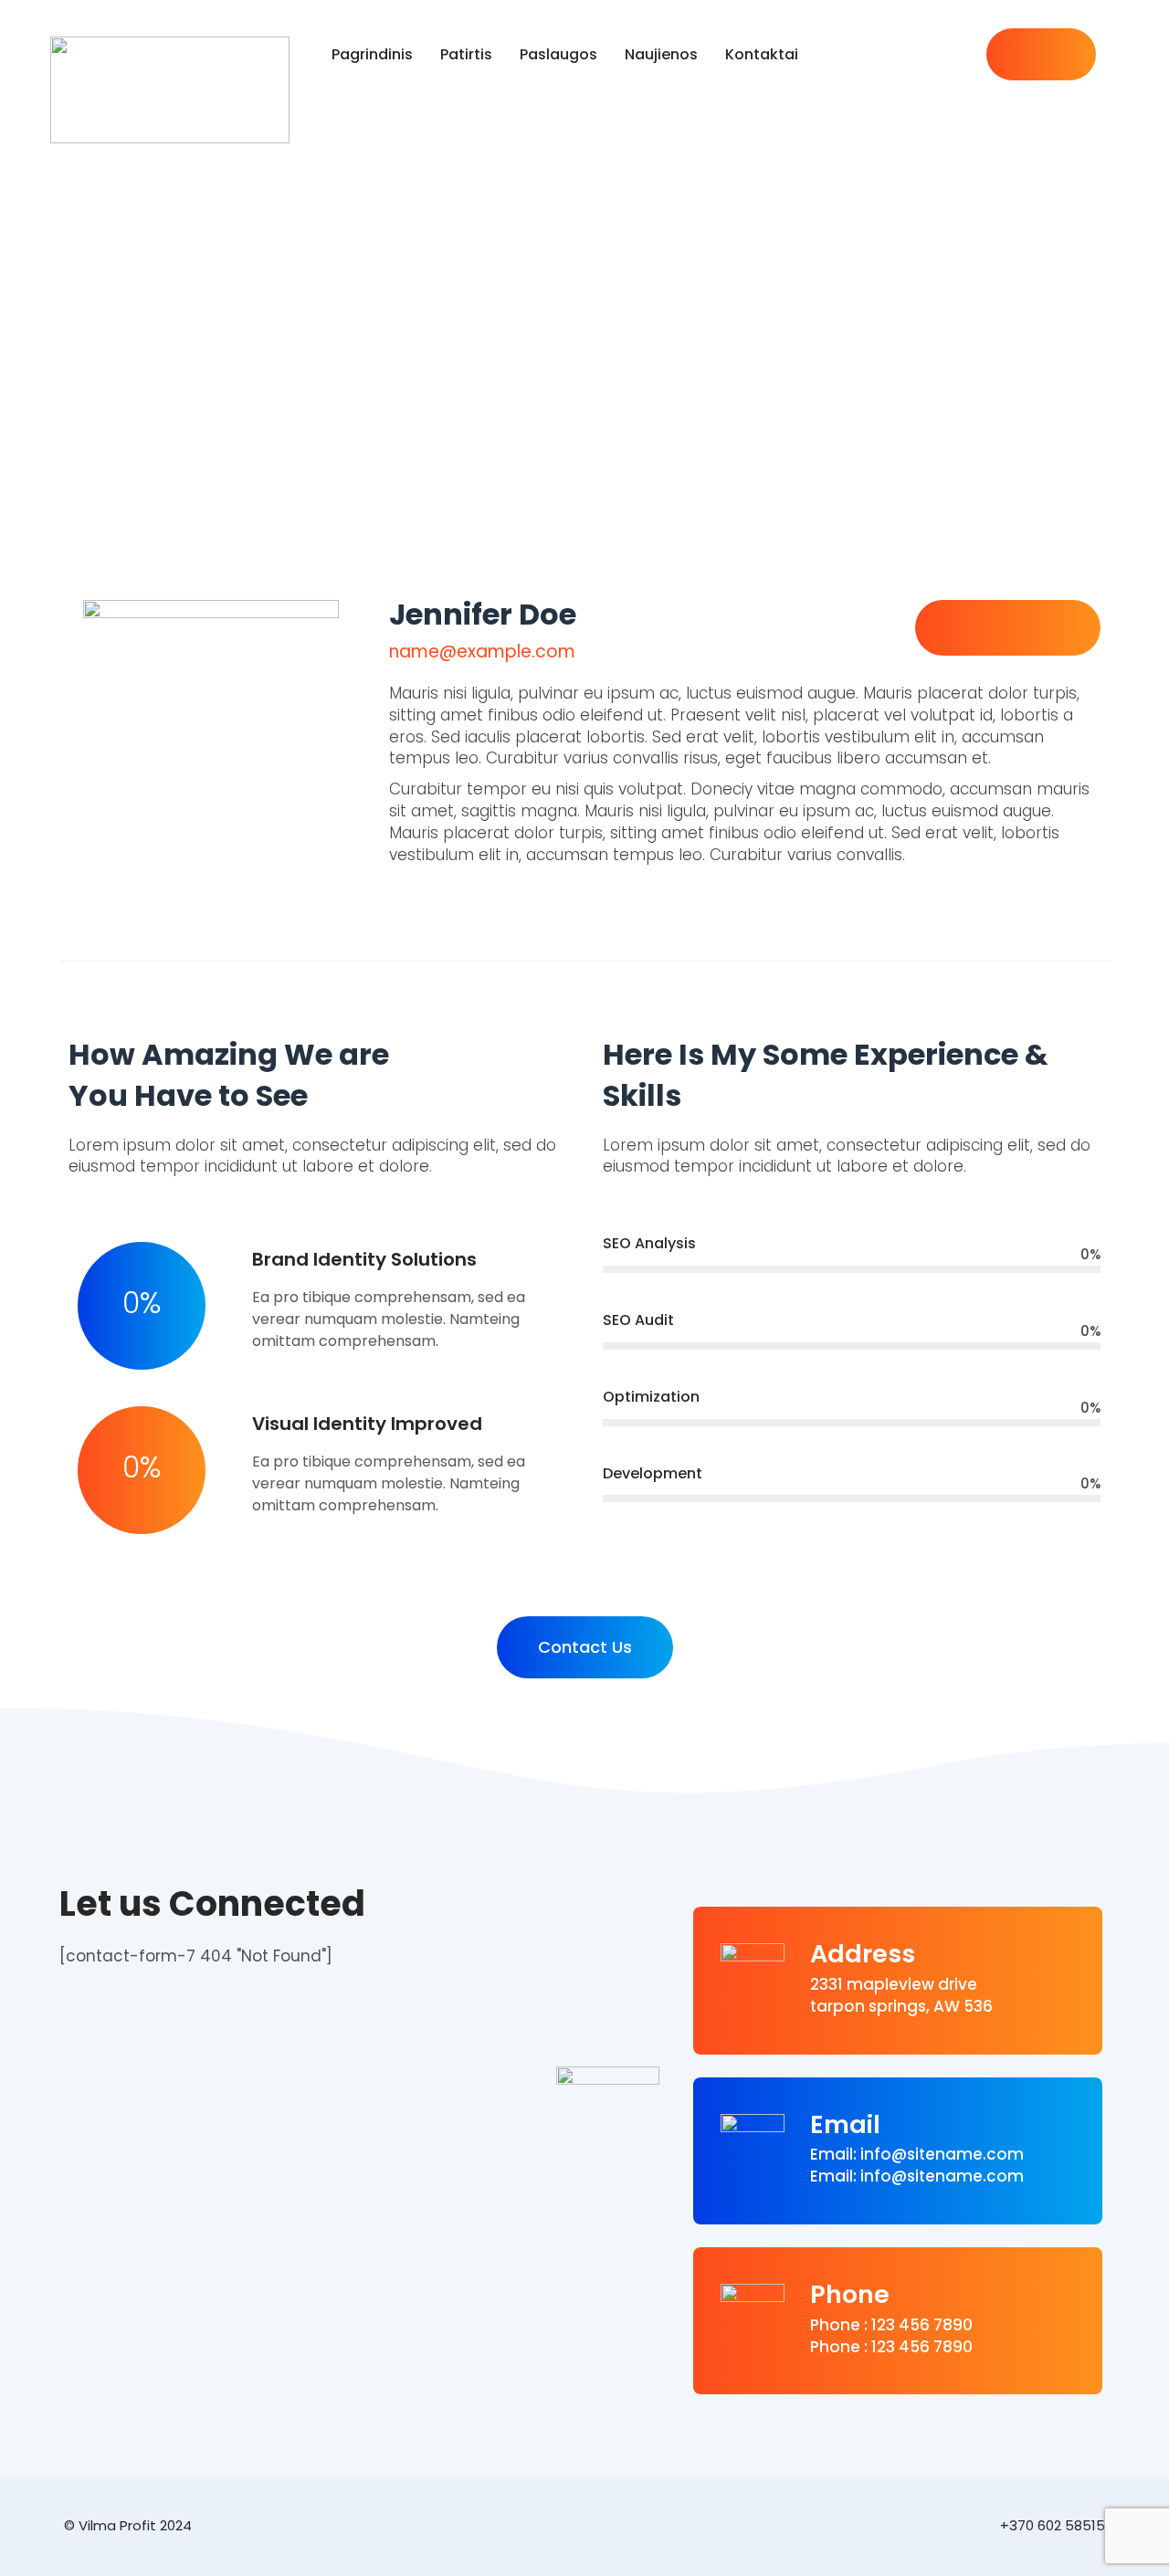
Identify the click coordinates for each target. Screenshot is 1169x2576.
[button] (585, 1647)
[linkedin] (1041, 55)
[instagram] (1069, 55)
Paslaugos (558, 54)
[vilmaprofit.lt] (184, 90)
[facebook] (1014, 55)
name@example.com (482, 652)
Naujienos (661, 54)
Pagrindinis (372, 54)
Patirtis (466, 54)
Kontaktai (762, 54)
